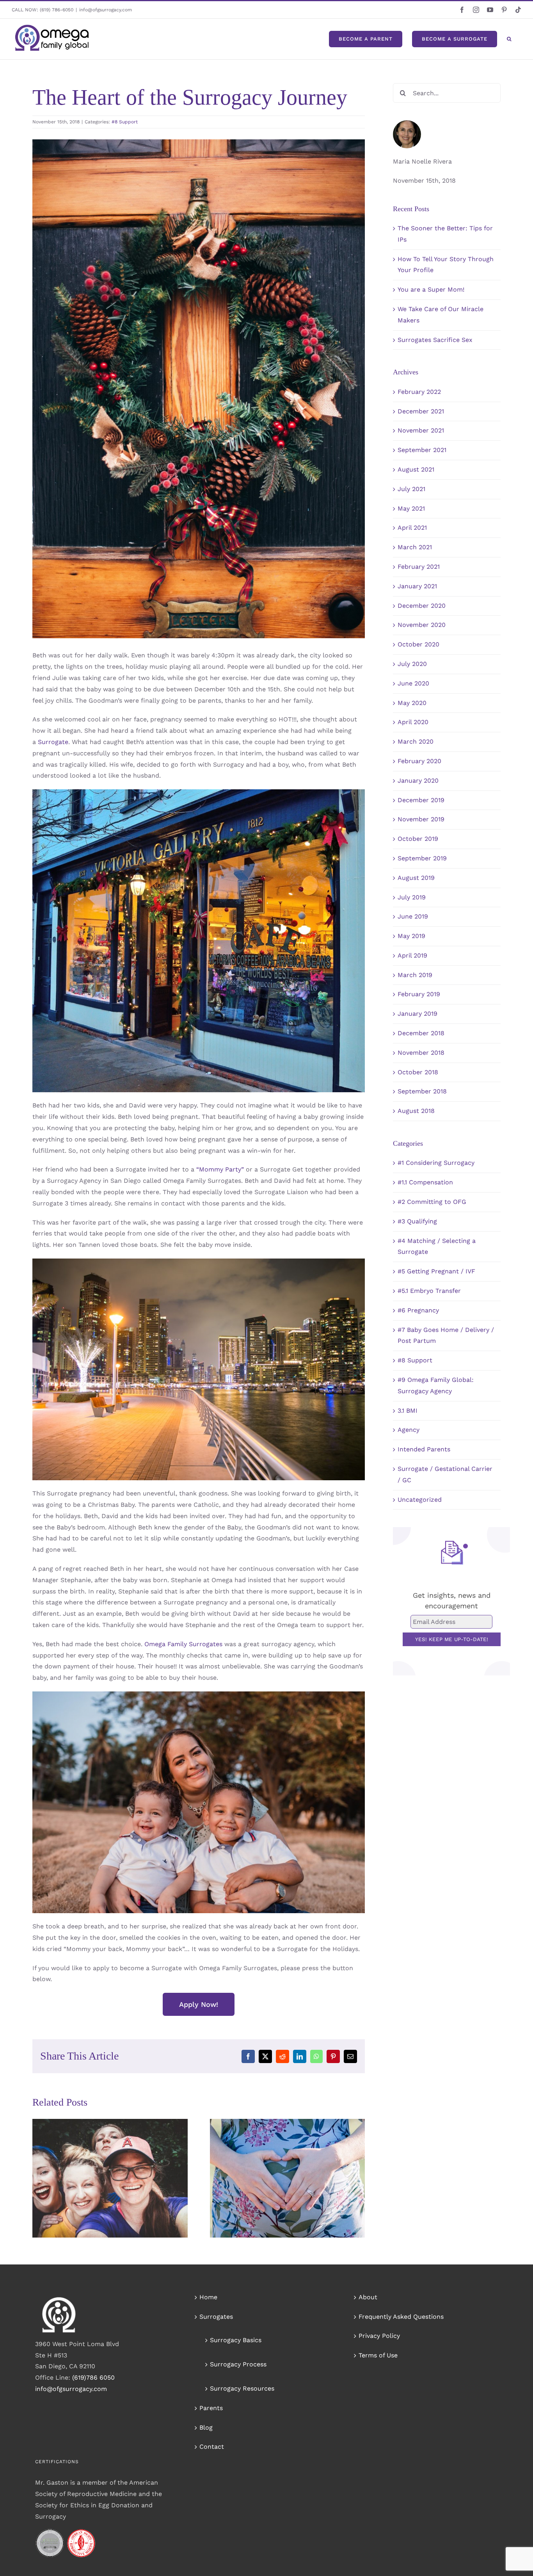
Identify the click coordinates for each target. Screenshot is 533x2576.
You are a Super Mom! (431, 289)
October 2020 (418, 644)
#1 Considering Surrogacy (436, 1163)
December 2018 (421, 1033)
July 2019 (412, 897)
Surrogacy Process (238, 2364)
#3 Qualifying (417, 1221)
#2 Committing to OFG (432, 1202)
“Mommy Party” (219, 1169)
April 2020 (413, 722)
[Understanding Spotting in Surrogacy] (288, 2178)
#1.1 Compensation (425, 1182)
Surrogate (53, 742)
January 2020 (418, 781)
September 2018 (422, 1091)
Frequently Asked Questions (401, 2317)
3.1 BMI (408, 1411)
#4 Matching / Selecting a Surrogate (437, 1246)
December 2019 (421, 800)
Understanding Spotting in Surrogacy (276, 2161)
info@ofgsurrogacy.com (106, 10)
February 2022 (419, 392)
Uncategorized (420, 1500)
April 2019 (412, 955)
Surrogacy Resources (242, 2388)
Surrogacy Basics (236, 2340)
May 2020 (412, 703)
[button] (509, 39)
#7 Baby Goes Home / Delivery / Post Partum (446, 1335)
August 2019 (416, 878)
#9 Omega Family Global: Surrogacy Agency (436, 1385)
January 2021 (417, 586)
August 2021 (416, 469)
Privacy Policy (379, 2336)
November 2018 (421, 1053)
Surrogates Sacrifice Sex (435, 340)
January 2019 (418, 1014)
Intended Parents (424, 1449)
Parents (211, 2408)
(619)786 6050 (93, 2378)
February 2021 (419, 567)
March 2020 (416, 741)
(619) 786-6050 (57, 10)
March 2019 (415, 975)
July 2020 (412, 664)
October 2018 (418, 1072)
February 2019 (419, 994)
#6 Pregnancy (418, 1310)
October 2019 (418, 839)
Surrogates (216, 2317)
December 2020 (422, 606)
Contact (212, 2447)
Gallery (121, 2161)
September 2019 (422, 858)
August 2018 (416, 1111)
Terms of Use (378, 2355)
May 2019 (411, 936)
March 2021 (415, 547)
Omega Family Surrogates (183, 1644)
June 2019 (413, 916)
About (368, 2297)
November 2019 (421, 819)
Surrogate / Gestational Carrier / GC (445, 1474)
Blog (206, 2427)
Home (208, 2297)
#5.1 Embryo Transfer (429, 1291)
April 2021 (412, 528)
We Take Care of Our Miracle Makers (99, 2161)
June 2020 (413, 683)
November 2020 (422, 625)
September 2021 (422, 450)
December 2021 (421, 411)
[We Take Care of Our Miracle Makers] (110, 2178)
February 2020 (419, 761)
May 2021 (411, 508)
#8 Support (125, 122)
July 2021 (411, 489)
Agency (409, 1430)
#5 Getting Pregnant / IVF (436, 1271)
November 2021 (421, 430)
